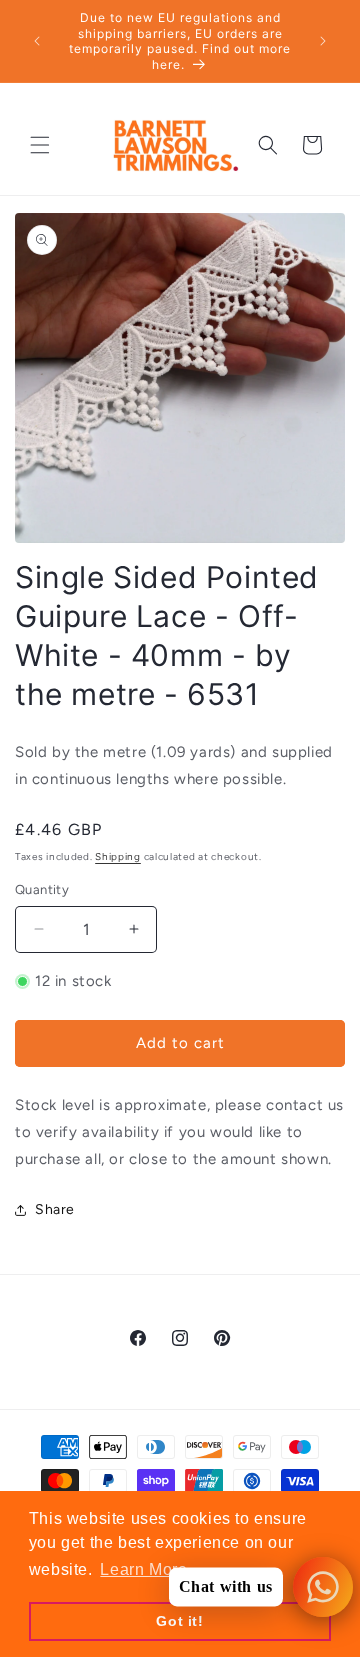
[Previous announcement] (37, 41)
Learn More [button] (143, 1569)
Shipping (118, 856)
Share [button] (55, 1209)
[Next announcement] (323, 41)
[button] (40, 145)
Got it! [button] (179, 1621)
